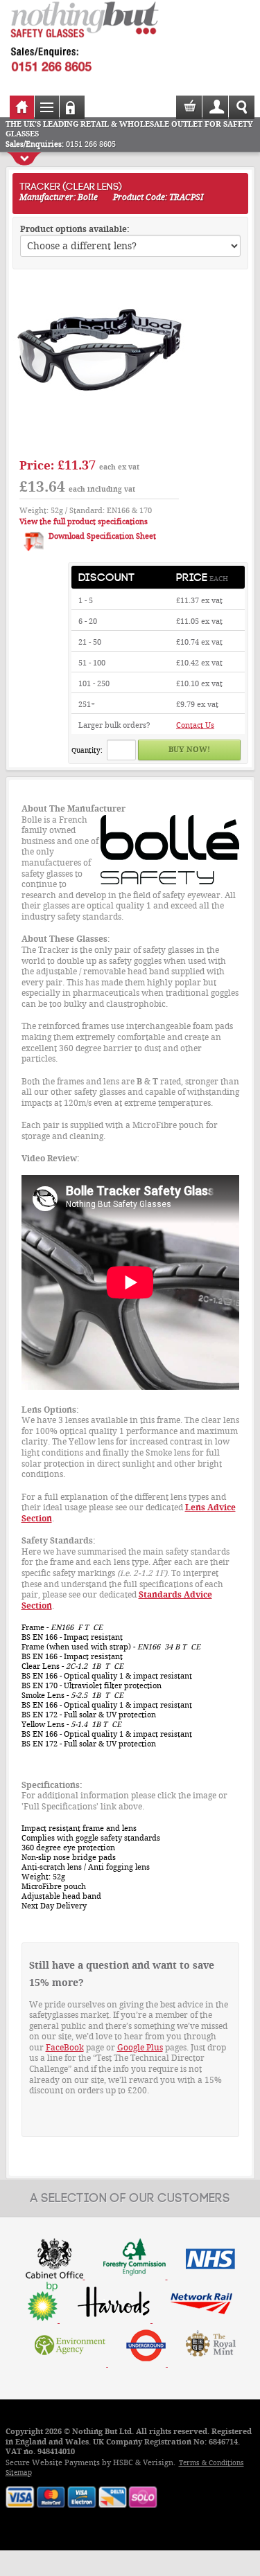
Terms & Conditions (211, 2463)
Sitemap (19, 2472)
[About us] (130, 2320)
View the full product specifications (84, 522)
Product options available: (75, 229)
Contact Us (195, 725)
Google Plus (140, 2048)
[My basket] (190, 112)
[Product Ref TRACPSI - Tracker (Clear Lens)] (99, 445)
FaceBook (65, 2048)
